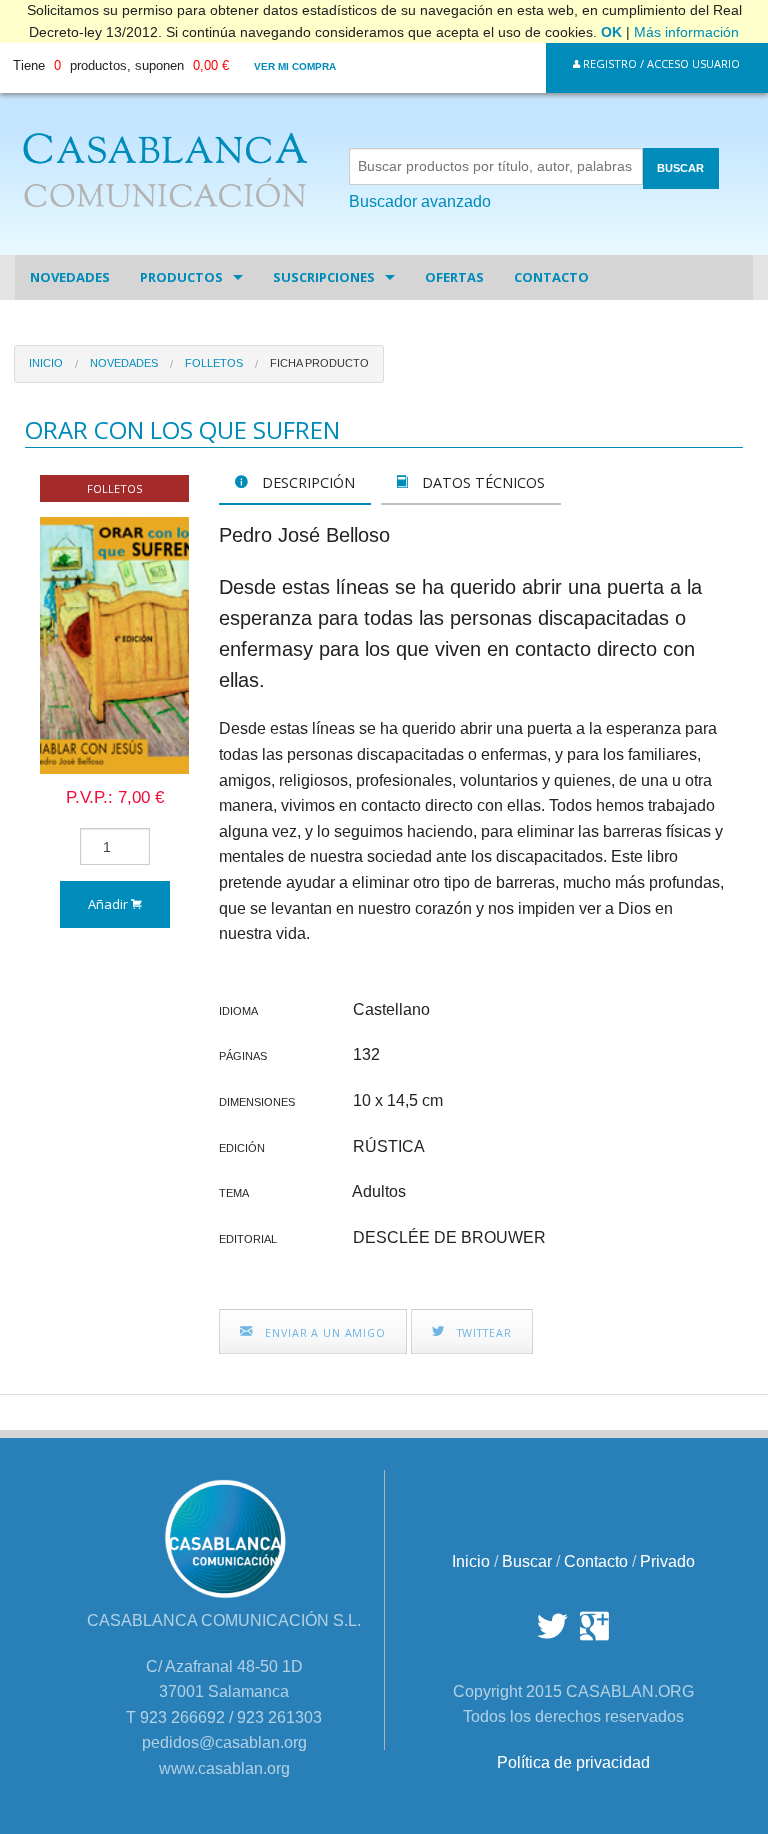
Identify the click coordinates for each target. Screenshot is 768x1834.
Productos (181, 277)
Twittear (482, 1332)
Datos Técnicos (481, 482)
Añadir (109, 904)
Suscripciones (324, 277)
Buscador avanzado (420, 201)
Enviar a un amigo (323, 1332)
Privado (667, 1561)
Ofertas (454, 277)
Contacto (551, 277)
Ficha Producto (319, 363)
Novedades (70, 277)
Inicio (46, 363)
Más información (686, 32)
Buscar (527, 1561)
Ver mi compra (295, 66)
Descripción (306, 482)
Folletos (214, 363)
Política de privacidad (573, 1762)
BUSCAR (680, 168)
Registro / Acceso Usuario (660, 63)
